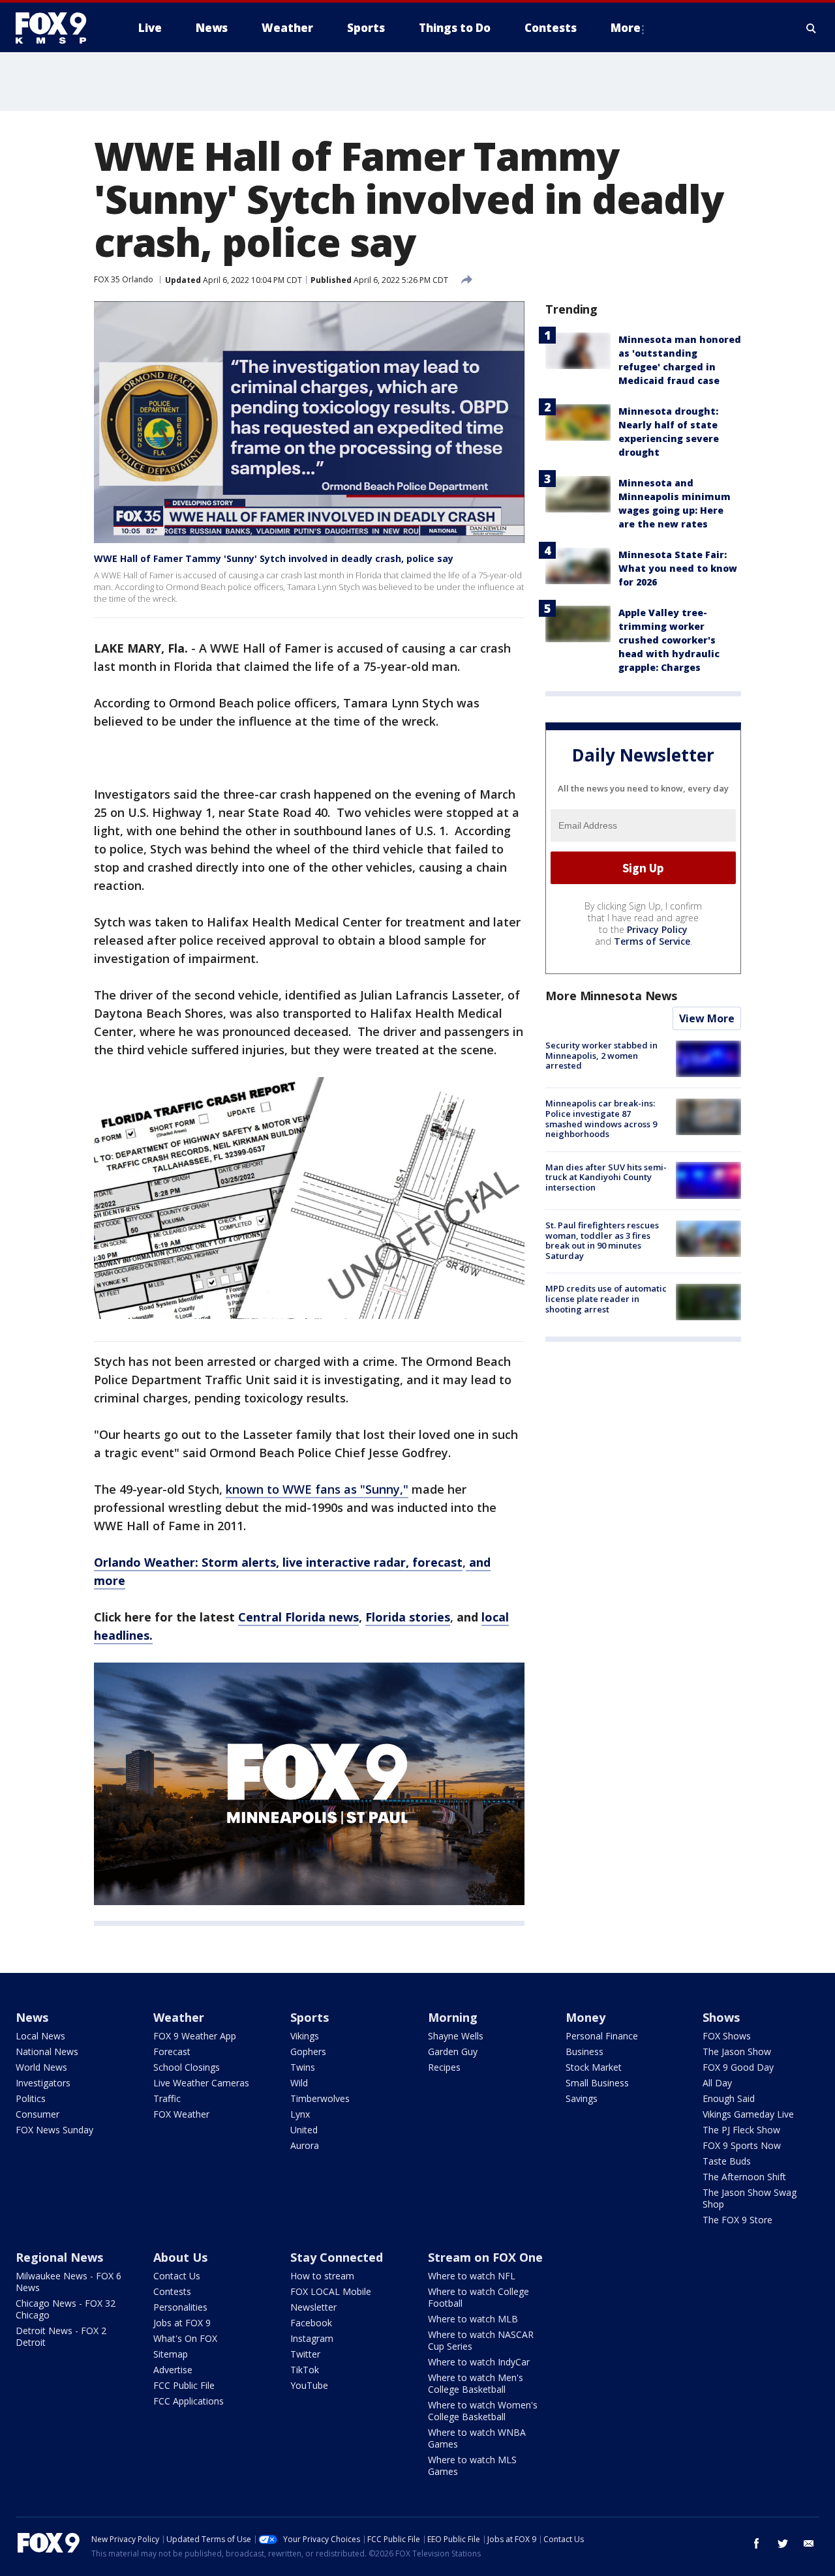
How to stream (322, 2276)
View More (707, 1018)
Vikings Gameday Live (748, 2114)
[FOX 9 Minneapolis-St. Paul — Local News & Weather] (59, 28)
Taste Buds (727, 2161)
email (809, 2543)
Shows (721, 2017)
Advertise (173, 2370)
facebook (757, 2543)
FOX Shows (727, 2036)
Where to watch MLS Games (472, 2465)
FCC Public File (184, 2385)
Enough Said (729, 2098)
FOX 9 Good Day (738, 2067)
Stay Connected (337, 2257)
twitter (783, 2543)
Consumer (38, 2114)
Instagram (312, 2338)
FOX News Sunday (54, 2130)
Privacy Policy (657, 929)
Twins (303, 2067)
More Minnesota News (611, 996)
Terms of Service (652, 941)
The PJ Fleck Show (741, 2130)
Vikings (305, 2036)
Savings (582, 2098)
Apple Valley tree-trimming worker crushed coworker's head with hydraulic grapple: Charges (669, 640)
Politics (31, 2098)
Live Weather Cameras (201, 2083)
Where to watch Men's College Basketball (476, 2383)
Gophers (308, 2051)
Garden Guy (453, 2051)
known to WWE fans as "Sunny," (317, 1489)
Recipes (444, 2067)
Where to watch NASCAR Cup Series (481, 2340)
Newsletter (313, 2307)
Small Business (597, 2083)
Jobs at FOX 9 (182, 2323)
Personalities (180, 2307)
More (626, 28)
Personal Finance (602, 2036)
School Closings (187, 2067)
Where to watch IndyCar (479, 2362)
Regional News (59, 2257)
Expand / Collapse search (812, 28)
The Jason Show (737, 2051)
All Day (717, 2083)
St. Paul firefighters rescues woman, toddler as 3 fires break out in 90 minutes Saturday (602, 1240)
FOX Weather (181, 2114)
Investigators (43, 2083)
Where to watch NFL (472, 2276)
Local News (40, 2036)
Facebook (311, 2323)
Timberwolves (320, 2098)
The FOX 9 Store (737, 2220)
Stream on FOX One (485, 2257)
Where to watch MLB (473, 2319)
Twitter (305, 2354)
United (304, 2130)
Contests (172, 2291)
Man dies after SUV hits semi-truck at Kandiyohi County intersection (606, 1177)
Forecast (172, 2051)
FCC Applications (189, 2401)
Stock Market (594, 2067)
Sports (310, 2017)
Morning (453, 2017)
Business (584, 2051)
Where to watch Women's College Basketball (483, 2411)
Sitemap (171, 2354)
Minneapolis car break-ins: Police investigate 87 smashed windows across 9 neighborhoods (601, 1118)
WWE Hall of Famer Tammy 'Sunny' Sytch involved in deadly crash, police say (274, 558)
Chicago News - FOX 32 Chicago (66, 2309)
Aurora (305, 2145)
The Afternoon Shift (744, 2177)
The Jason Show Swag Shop (750, 2198)
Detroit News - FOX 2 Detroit (61, 2336)
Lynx (300, 2114)
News (32, 2017)
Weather (179, 2017)
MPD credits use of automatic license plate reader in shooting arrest (606, 1298)
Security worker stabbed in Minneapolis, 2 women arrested (601, 1055)
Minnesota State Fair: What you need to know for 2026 (678, 568)
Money (585, 2017)
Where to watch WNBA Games (477, 2438)
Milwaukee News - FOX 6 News (68, 2282)
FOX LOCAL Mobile (331, 2291)
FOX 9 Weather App (195, 2036)
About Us (180, 2257)
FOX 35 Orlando (124, 279)
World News (41, 2067)
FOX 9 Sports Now (742, 2145)
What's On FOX (185, 2338)
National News (47, 2051)
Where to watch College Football (478, 2297)
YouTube (309, 2385)
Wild (299, 2083)
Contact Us (177, 2276)
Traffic (167, 2098)
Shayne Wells (456, 2036)
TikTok (305, 2370)
